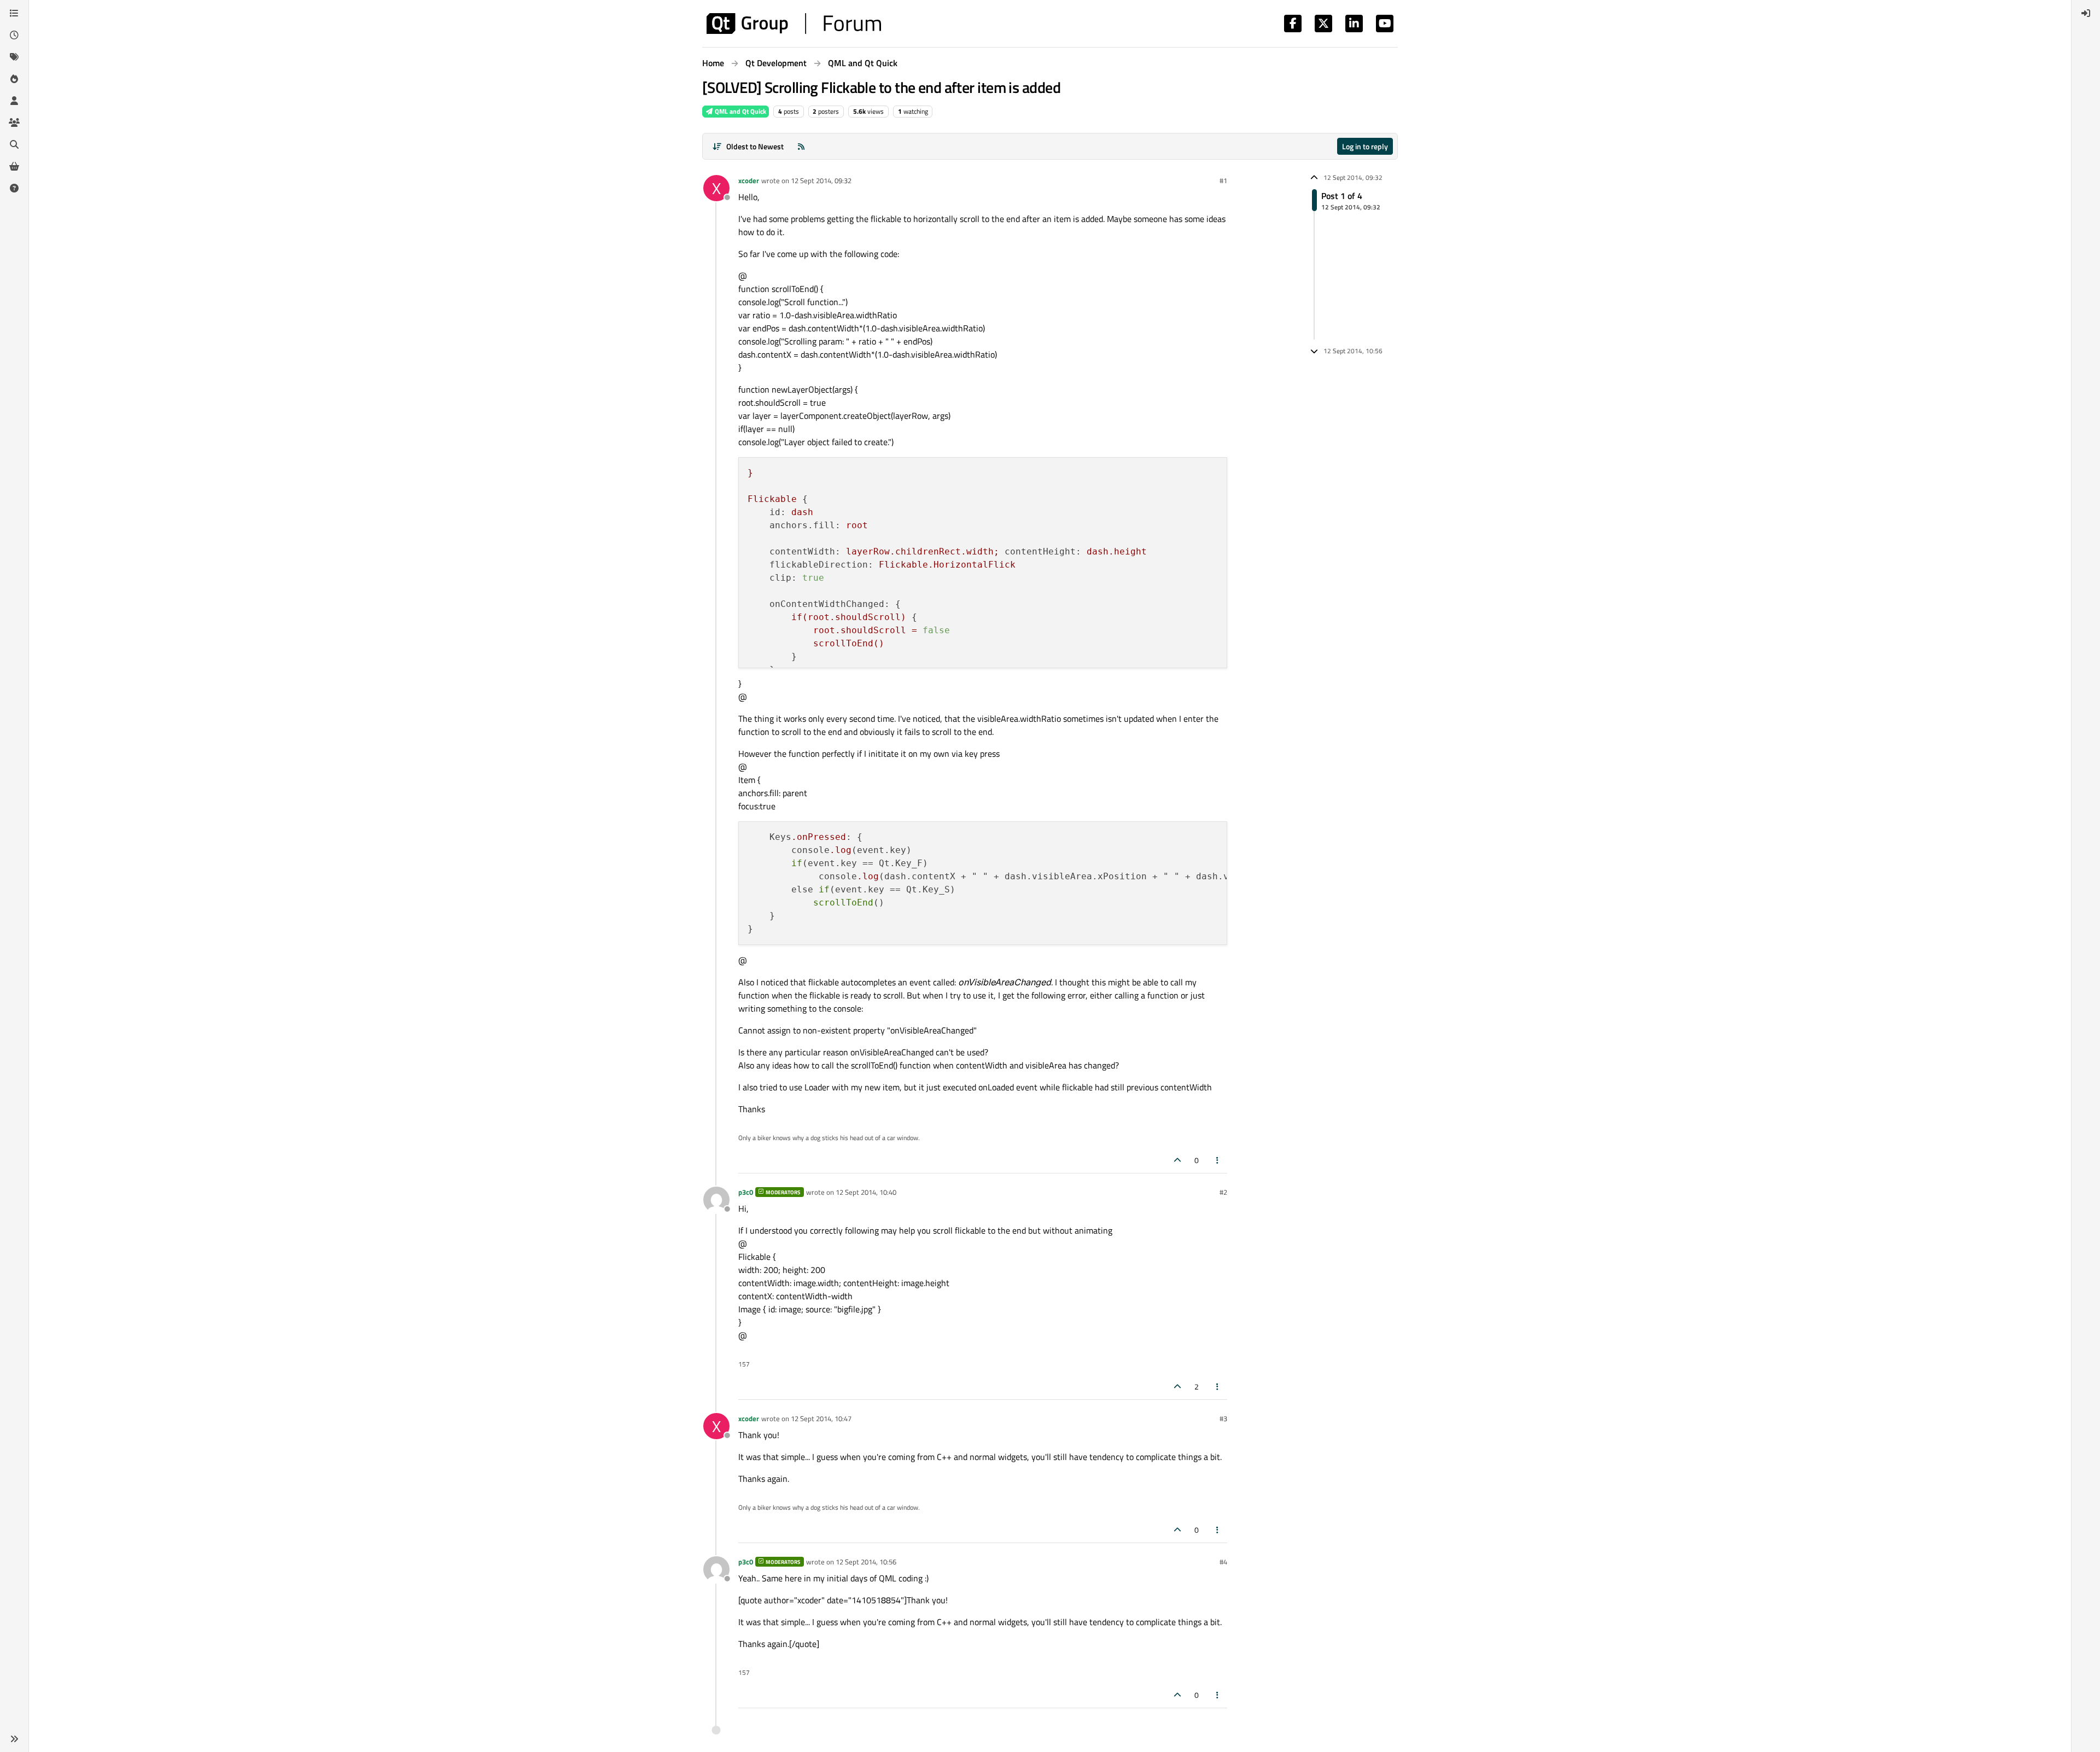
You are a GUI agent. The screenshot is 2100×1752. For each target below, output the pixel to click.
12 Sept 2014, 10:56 (866, 1562)
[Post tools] (1218, 1160)
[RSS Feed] (801, 146)
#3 (1223, 1418)
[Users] (14, 101)
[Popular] (14, 79)
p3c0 (746, 1192)
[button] (14, 1739)
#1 (1223, 180)
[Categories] (14, 13)
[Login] (2086, 13)
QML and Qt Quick (740, 111)
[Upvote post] (1177, 1160)
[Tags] (14, 57)
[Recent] (14, 35)
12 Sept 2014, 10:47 (821, 1418)
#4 (1223, 1562)
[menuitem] (2086, 13)
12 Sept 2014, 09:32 (821, 180)
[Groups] (14, 122)
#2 (1223, 1192)
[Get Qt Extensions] (14, 166)
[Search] (14, 144)
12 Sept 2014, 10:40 (866, 1192)
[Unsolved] (14, 188)
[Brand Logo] (794, 24)
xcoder (749, 180)
